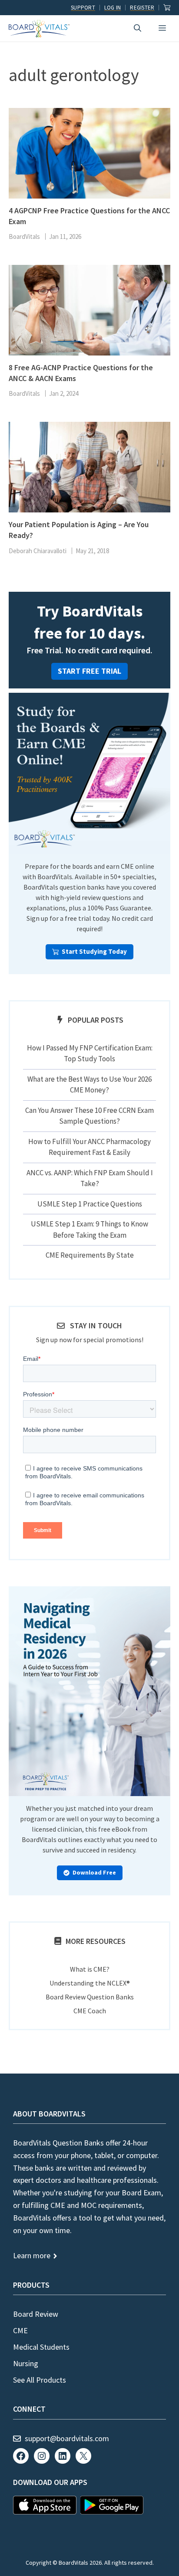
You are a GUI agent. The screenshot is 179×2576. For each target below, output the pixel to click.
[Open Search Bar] (138, 28)
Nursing (26, 2363)
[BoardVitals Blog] (39, 29)
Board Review (36, 2314)
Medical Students (41, 2347)
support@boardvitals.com (67, 2438)
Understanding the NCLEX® (90, 1983)
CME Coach (90, 2011)
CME (20, 2330)
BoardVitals (24, 236)
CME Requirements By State (90, 1255)
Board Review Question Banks (90, 1997)
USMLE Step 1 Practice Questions (90, 1204)
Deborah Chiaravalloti (38, 551)
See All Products (40, 2380)
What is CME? (90, 1969)
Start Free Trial (89, 671)
